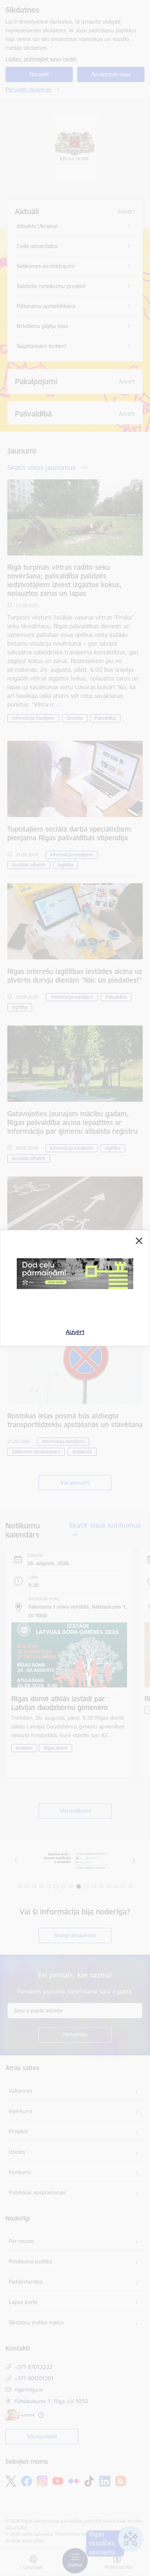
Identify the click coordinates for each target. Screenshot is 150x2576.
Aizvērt (75, 1332)
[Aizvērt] (139, 1241)
